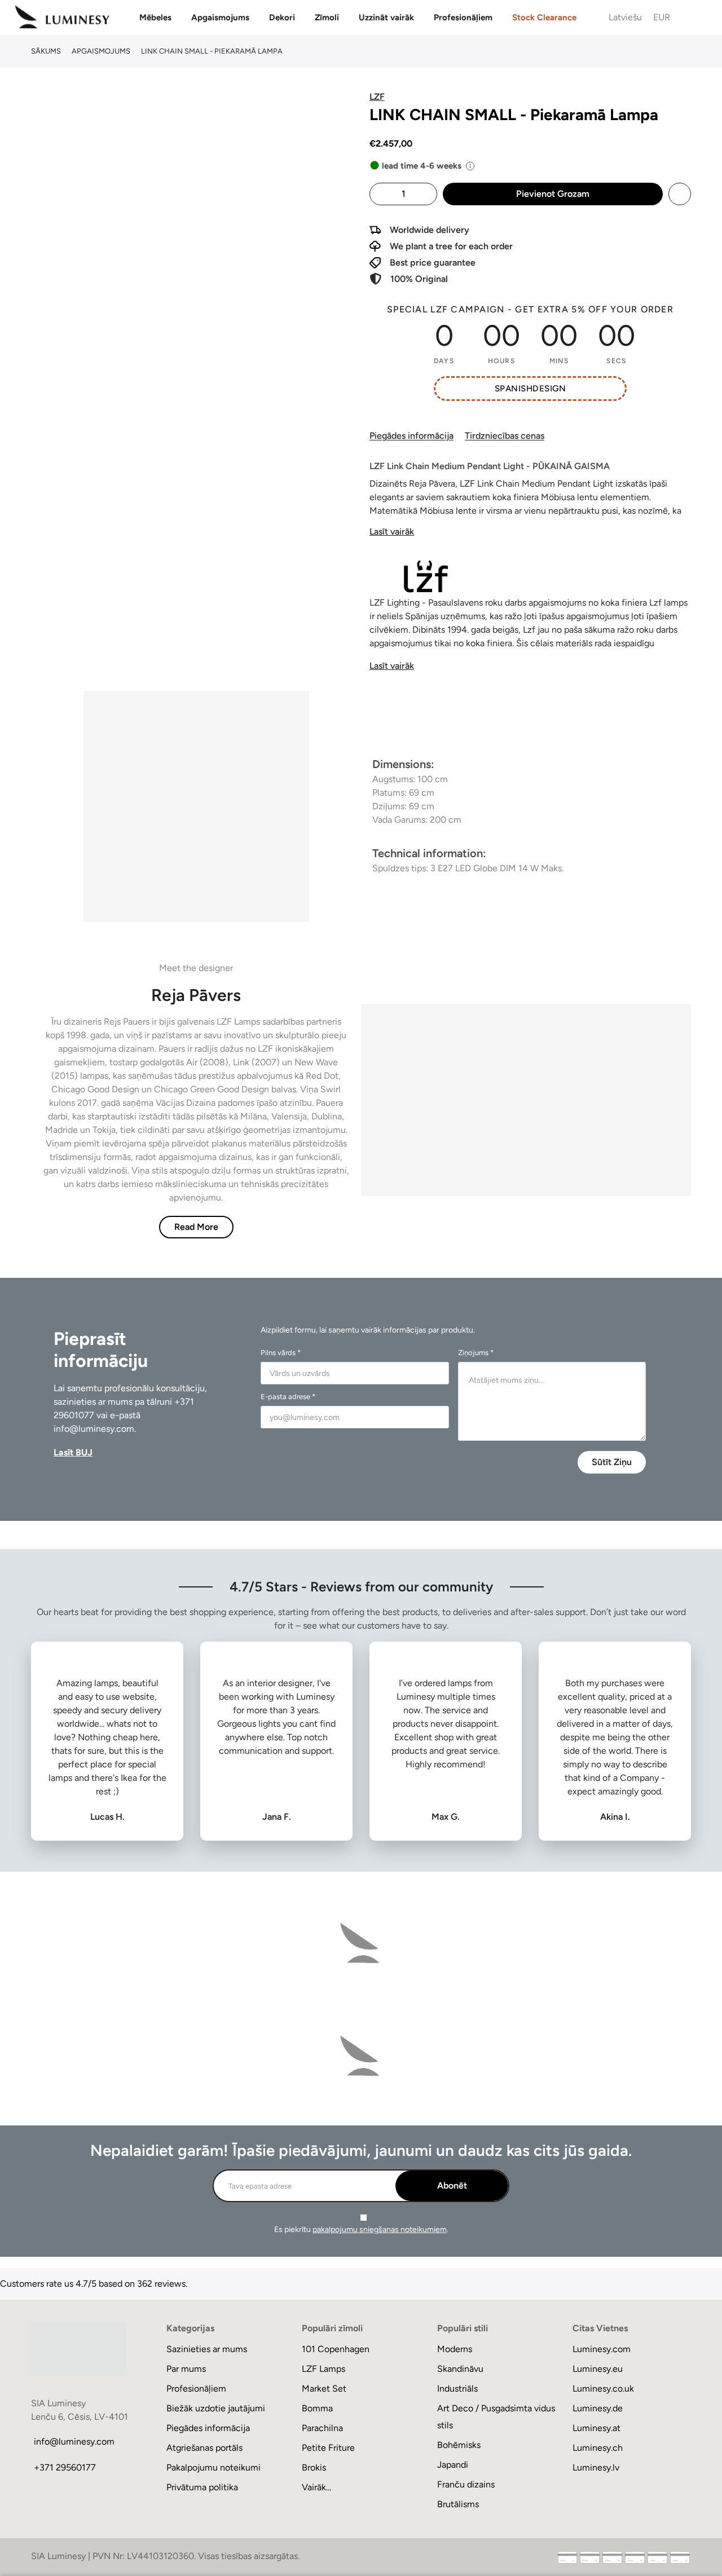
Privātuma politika (202, 2487)
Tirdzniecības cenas (505, 436)
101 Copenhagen (336, 2349)
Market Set (324, 2388)
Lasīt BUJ (73, 1452)
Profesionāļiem (463, 17)
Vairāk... (316, 2487)
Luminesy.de (598, 2408)
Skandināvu (460, 2369)
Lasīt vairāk (392, 531)
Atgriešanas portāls (204, 2448)
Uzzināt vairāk (386, 17)
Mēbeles (155, 17)
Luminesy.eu (598, 2369)
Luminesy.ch (598, 2448)
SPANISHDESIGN (530, 389)
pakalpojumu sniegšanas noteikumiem (380, 2229)
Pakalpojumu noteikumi (213, 2467)
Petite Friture (328, 2448)
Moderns (455, 2349)
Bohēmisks (459, 2445)
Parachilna (322, 2428)
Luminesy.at (596, 2428)
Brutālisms (458, 2504)
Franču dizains (466, 2484)
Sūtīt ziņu (612, 1462)
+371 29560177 (65, 2467)
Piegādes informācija (411, 436)
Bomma (317, 2408)
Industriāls (457, 2388)
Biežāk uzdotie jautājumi (216, 2408)
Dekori (282, 17)
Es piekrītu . (361, 2229)
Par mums (186, 2369)
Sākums (46, 51)
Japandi (453, 2465)
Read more (196, 1227)
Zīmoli (327, 17)
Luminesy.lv (596, 2467)
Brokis (314, 2467)
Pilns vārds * (281, 1353)
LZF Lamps (323, 2369)
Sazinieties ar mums (207, 2349)
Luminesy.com (602, 2349)
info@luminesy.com (94, 1429)
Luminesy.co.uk (603, 2388)
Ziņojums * (476, 1353)
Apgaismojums (220, 17)
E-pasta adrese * (288, 1397)
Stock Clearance (544, 17)
